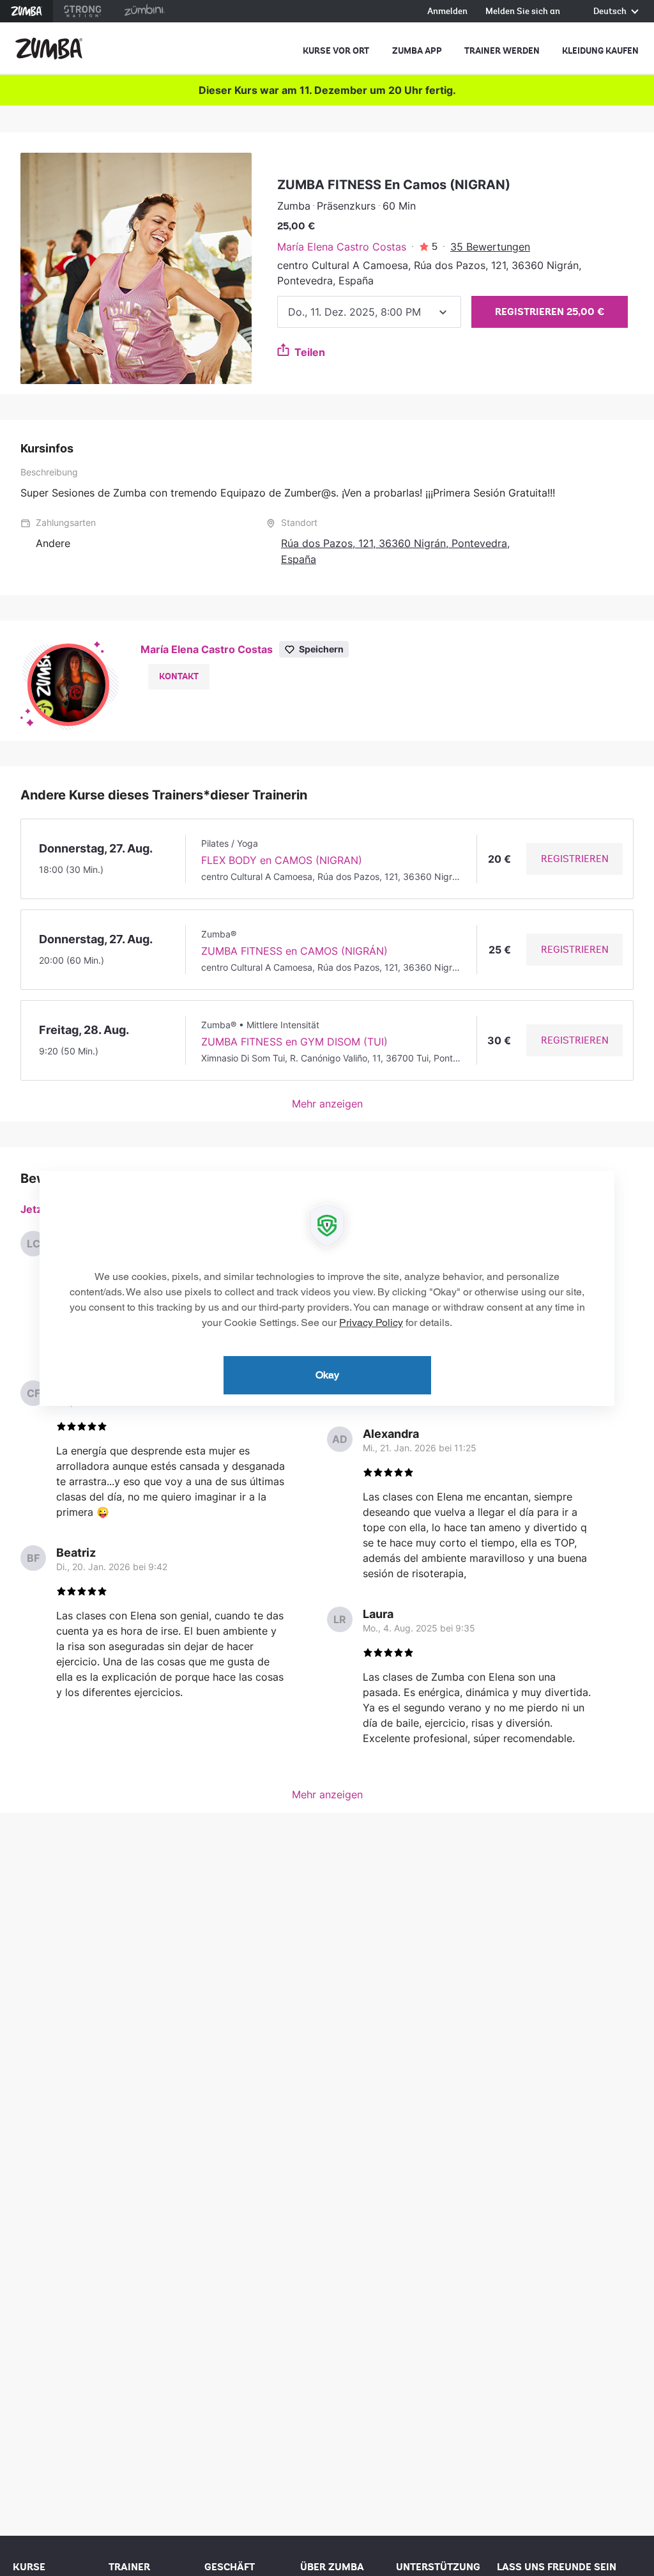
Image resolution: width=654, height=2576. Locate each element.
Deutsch (611, 12)
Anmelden (447, 12)
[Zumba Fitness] (49, 49)
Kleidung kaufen (600, 51)
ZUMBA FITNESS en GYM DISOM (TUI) (294, 1042)
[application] (327, 1288)
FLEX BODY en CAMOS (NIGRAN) (282, 860)
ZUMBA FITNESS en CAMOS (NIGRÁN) (294, 951)
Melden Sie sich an (523, 12)
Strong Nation (83, 11)
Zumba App (417, 51)
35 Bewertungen (490, 247)
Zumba (27, 11)
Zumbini (144, 11)
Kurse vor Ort (336, 51)
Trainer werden (502, 51)
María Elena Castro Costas (342, 247)
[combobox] (369, 312)
